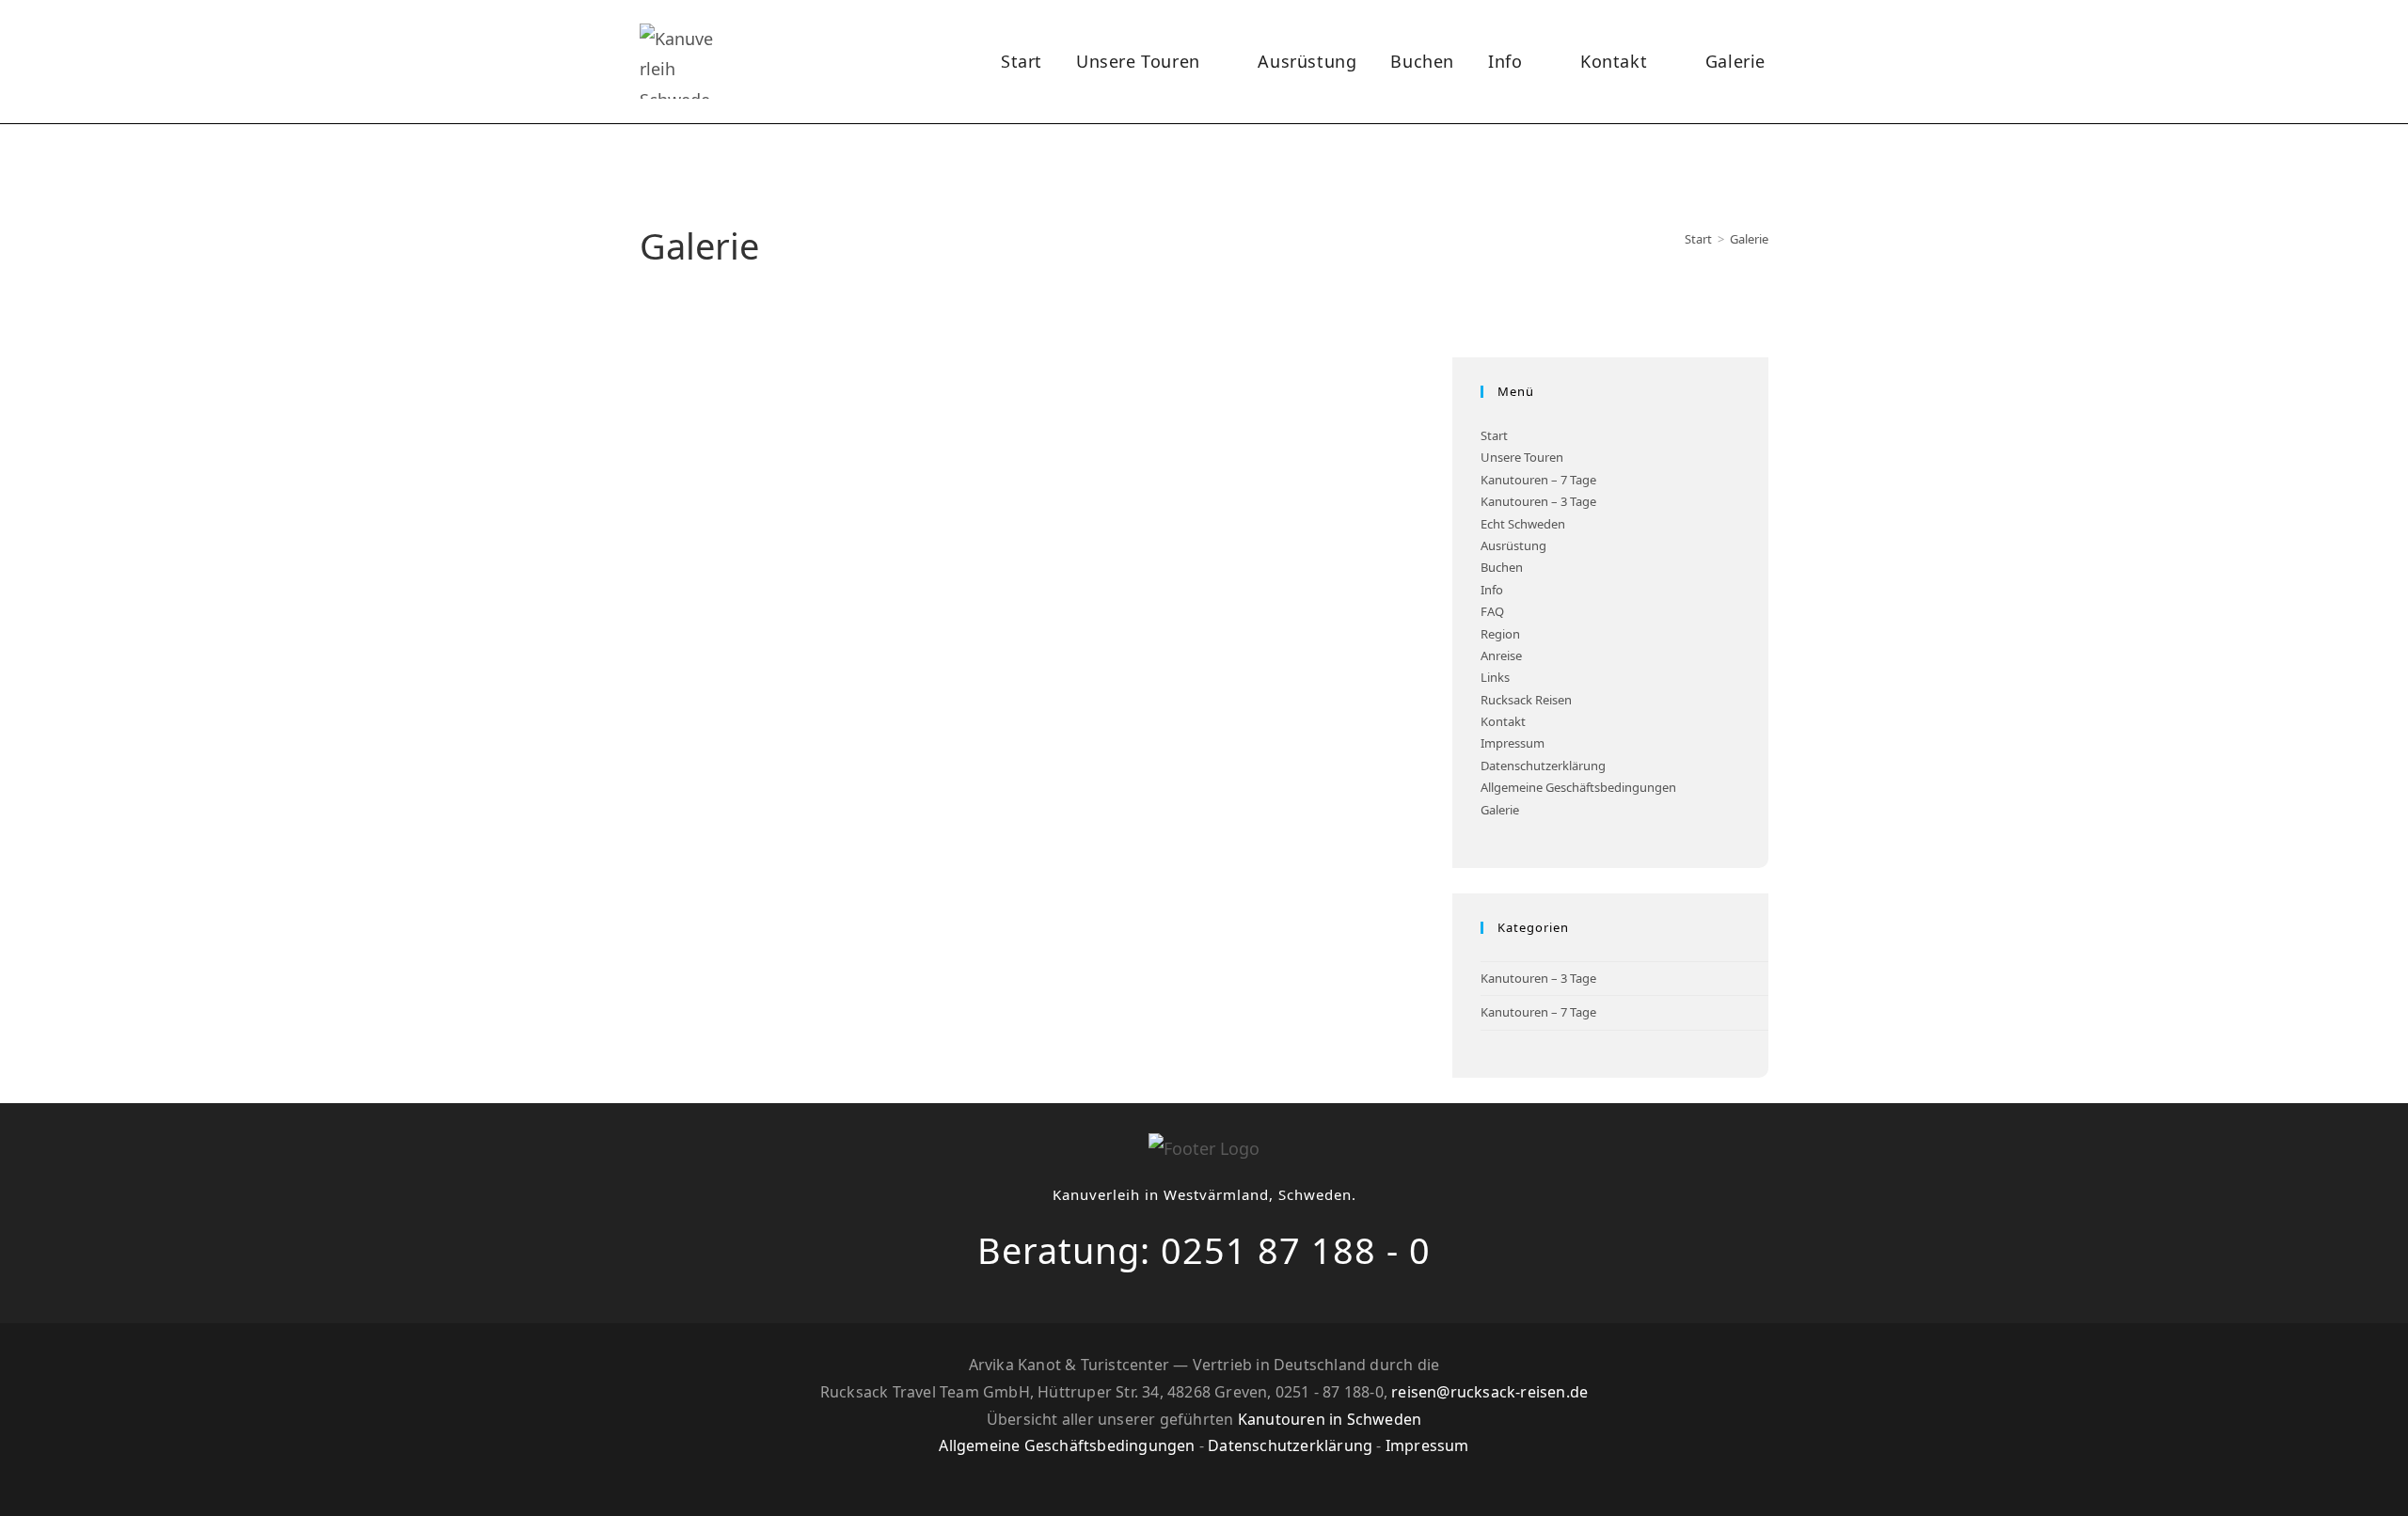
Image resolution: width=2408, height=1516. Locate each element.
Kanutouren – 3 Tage (1538, 501)
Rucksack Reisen (1526, 700)
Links (1495, 677)
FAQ (1492, 611)
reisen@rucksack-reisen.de (1489, 1392)
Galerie (1749, 239)
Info (1492, 590)
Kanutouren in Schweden (1330, 1419)
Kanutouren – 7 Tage (1538, 480)
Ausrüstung (1513, 545)
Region (1500, 634)
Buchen (1502, 567)
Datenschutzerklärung (1543, 766)
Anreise (1501, 655)
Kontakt (1503, 721)
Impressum (1513, 743)
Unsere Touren (1522, 457)
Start (1494, 435)
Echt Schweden (1523, 524)
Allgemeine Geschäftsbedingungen (1578, 787)
